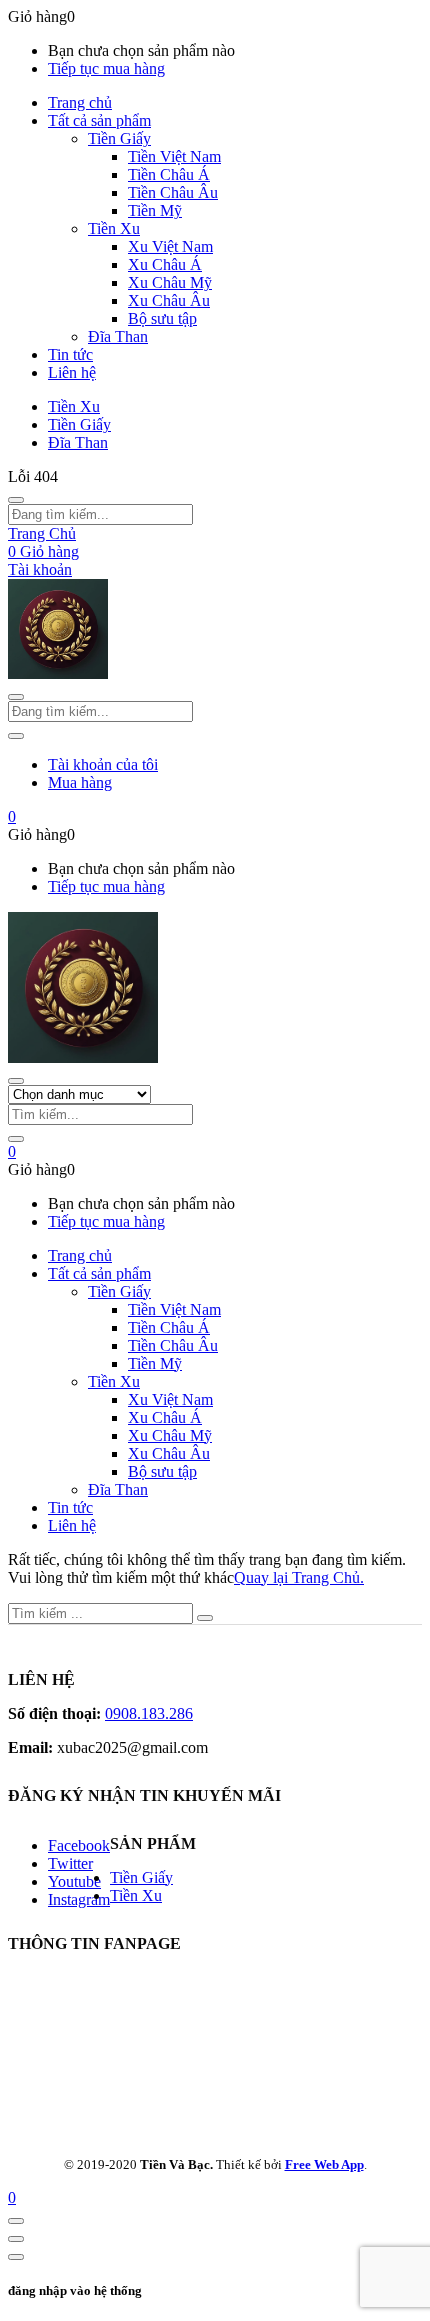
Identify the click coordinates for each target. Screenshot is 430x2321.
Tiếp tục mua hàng (106, 68)
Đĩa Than (118, 336)
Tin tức (70, 354)
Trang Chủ (42, 533)
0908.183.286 (149, 1713)
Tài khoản (40, 569)
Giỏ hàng (43, 551)
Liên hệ (72, 372)
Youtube (74, 1881)
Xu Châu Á (165, 264)
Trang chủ (80, 102)
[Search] (16, 1139)
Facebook (79, 1845)
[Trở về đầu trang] (16, 2221)
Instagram (79, 1899)
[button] (12, 816)
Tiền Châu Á (169, 174)
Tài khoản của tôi (103, 764)
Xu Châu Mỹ (170, 282)
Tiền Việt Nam (174, 156)
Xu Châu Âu (169, 300)
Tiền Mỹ (155, 210)
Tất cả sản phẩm (99, 120)
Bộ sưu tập (162, 318)
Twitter (70, 1863)
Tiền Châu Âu (173, 192)
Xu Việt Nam (170, 246)
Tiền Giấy (119, 138)
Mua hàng (80, 782)
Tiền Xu (114, 228)
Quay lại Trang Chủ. (299, 1577)
